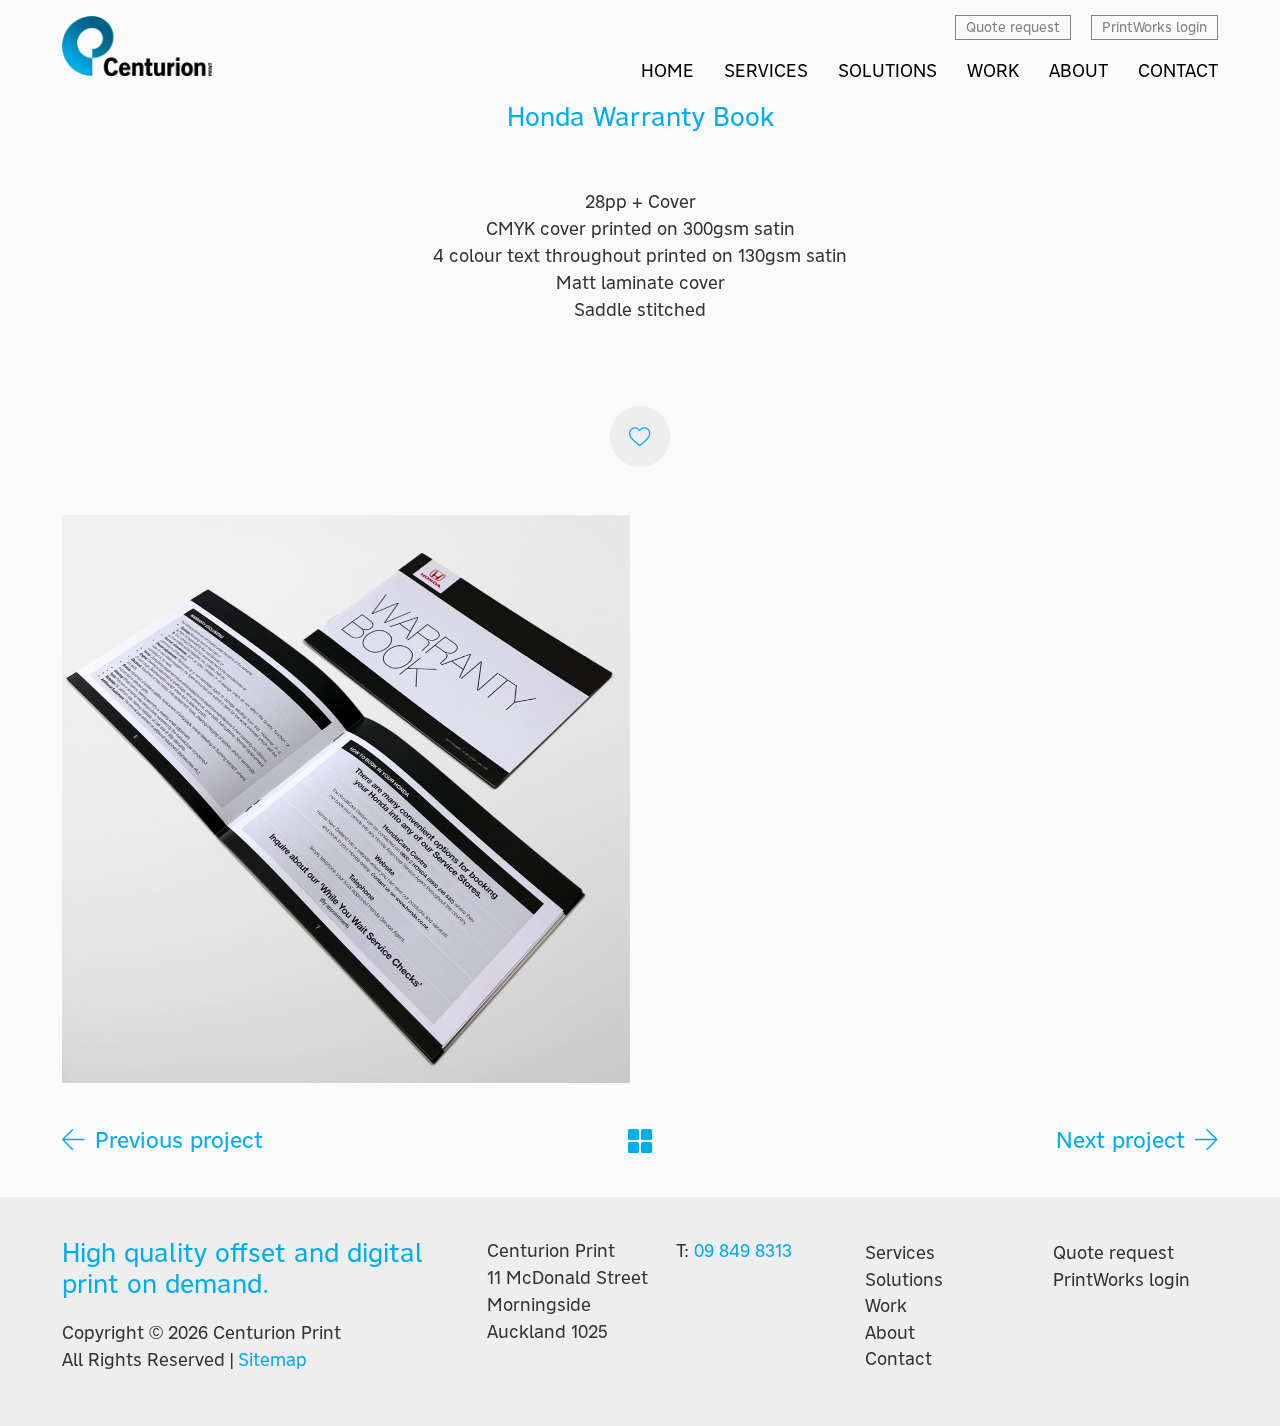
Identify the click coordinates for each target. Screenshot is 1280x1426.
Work (886, 1306)
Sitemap (272, 1359)
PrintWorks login (1121, 1280)
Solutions (904, 1280)
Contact (898, 1359)
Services (900, 1253)
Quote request (1113, 1253)
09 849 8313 (743, 1250)
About (890, 1333)
